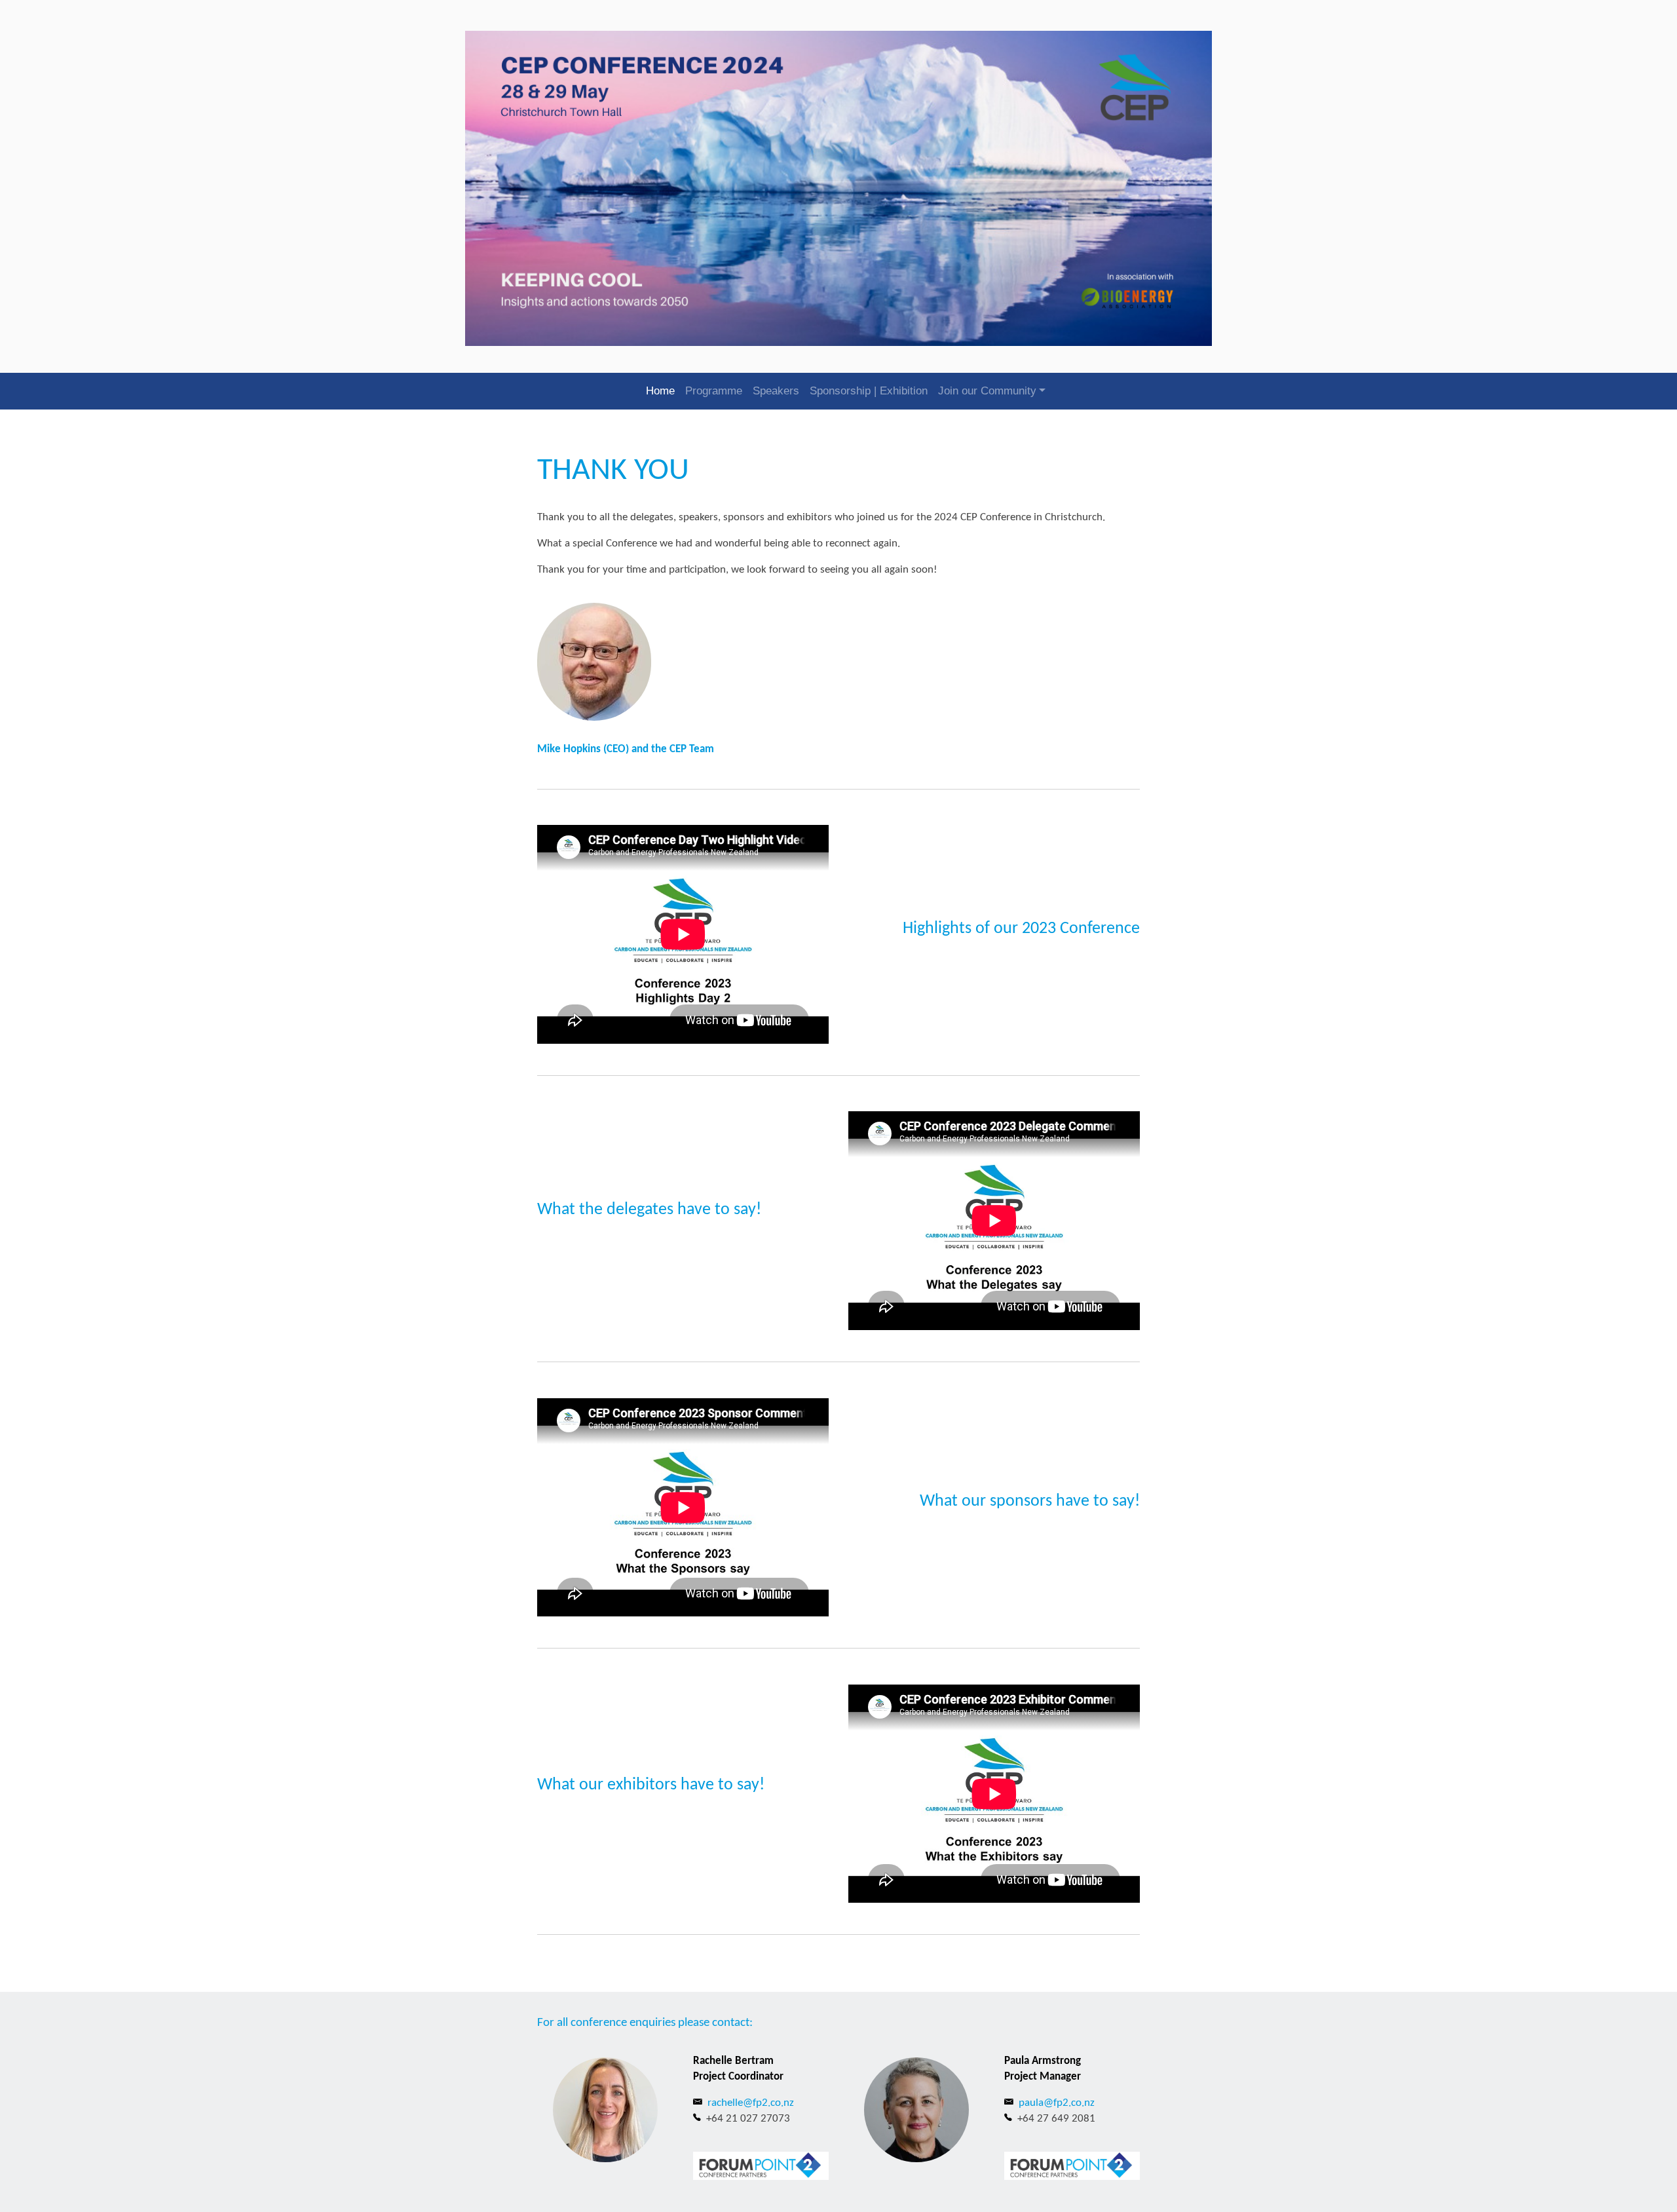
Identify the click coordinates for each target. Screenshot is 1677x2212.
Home (660, 391)
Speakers (776, 391)
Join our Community (987, 391)
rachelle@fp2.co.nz (751, 2103)
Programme (714, 391)
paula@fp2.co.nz (1057, 2103)
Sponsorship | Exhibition (869, 391)
